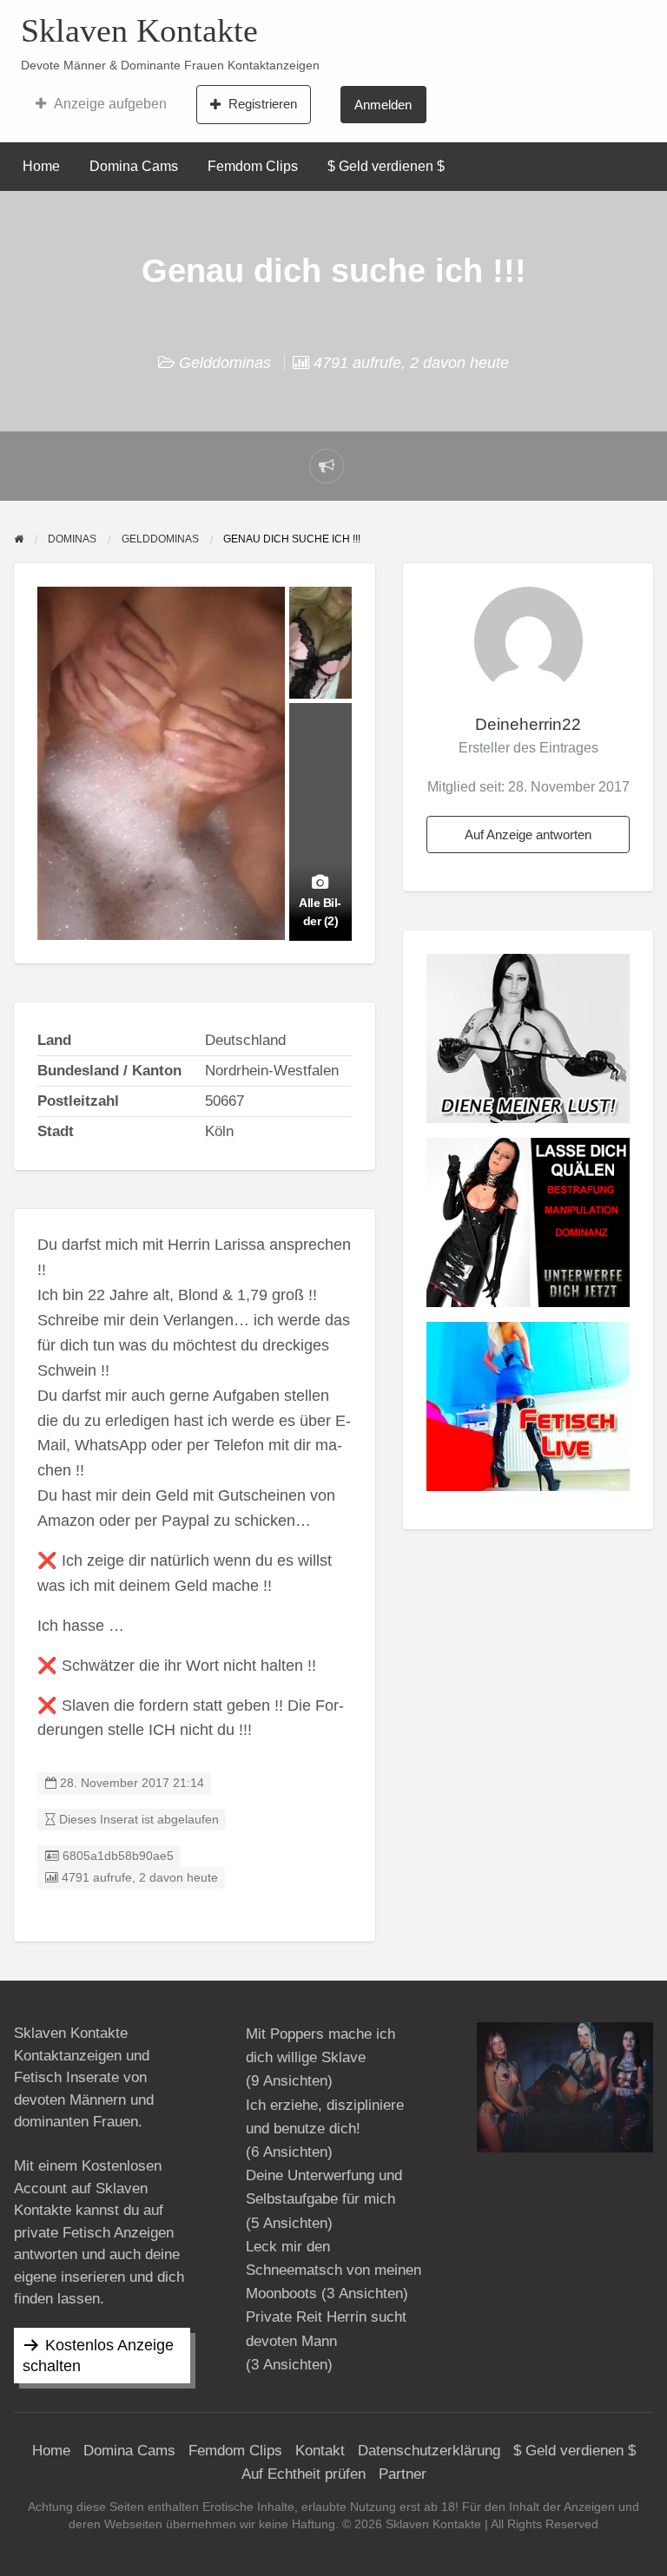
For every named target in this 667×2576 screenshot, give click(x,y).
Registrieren (263, 104)
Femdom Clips (253, 166)
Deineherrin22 (528, 724)
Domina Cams (134, 166)
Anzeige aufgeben (110, 104)
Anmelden (383, 105)
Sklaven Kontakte (139, 30)
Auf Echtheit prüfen (304, 2474)
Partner (403, 2474)
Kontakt (320, 2451)
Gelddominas (225, 363)
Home (41, 166)
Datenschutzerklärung (429, 2451)
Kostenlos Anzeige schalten (98, 2356)
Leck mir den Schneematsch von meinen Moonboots (333, 2270)
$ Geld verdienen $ (386, 166)
